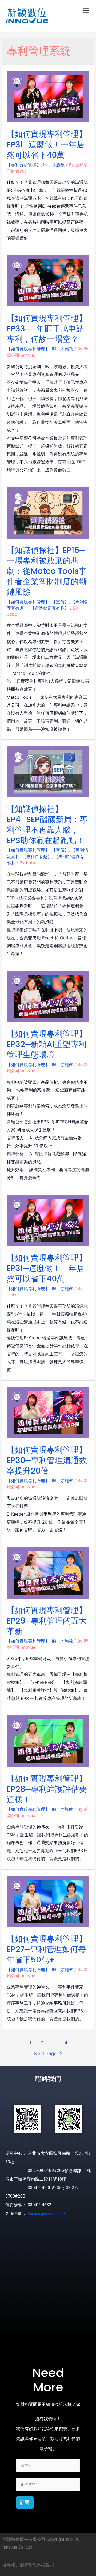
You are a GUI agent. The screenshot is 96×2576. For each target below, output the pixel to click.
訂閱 (25, 2502)
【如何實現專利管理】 (28, 349)
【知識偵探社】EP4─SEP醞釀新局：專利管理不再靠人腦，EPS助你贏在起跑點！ (47, 825)
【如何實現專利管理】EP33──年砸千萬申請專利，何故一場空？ (47, 329)
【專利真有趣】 (37, 857)
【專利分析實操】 (24, 165)
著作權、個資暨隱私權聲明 (28, 2565)
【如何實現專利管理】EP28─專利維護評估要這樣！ (47, 1789)
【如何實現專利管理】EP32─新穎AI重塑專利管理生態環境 (47, 1044)
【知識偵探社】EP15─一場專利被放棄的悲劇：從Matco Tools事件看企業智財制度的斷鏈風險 (47, 571)
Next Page (48, 2053)
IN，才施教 (54, 165)
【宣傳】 (60, 602)
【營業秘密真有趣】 (50, 608)
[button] (86, 10)
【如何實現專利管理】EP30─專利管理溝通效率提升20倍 (47, 1460)
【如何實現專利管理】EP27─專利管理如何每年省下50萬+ (47, 1949)
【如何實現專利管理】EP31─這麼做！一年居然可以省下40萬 (47, 145)
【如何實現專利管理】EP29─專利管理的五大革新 (47, 1621)
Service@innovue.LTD (46, 2214)
